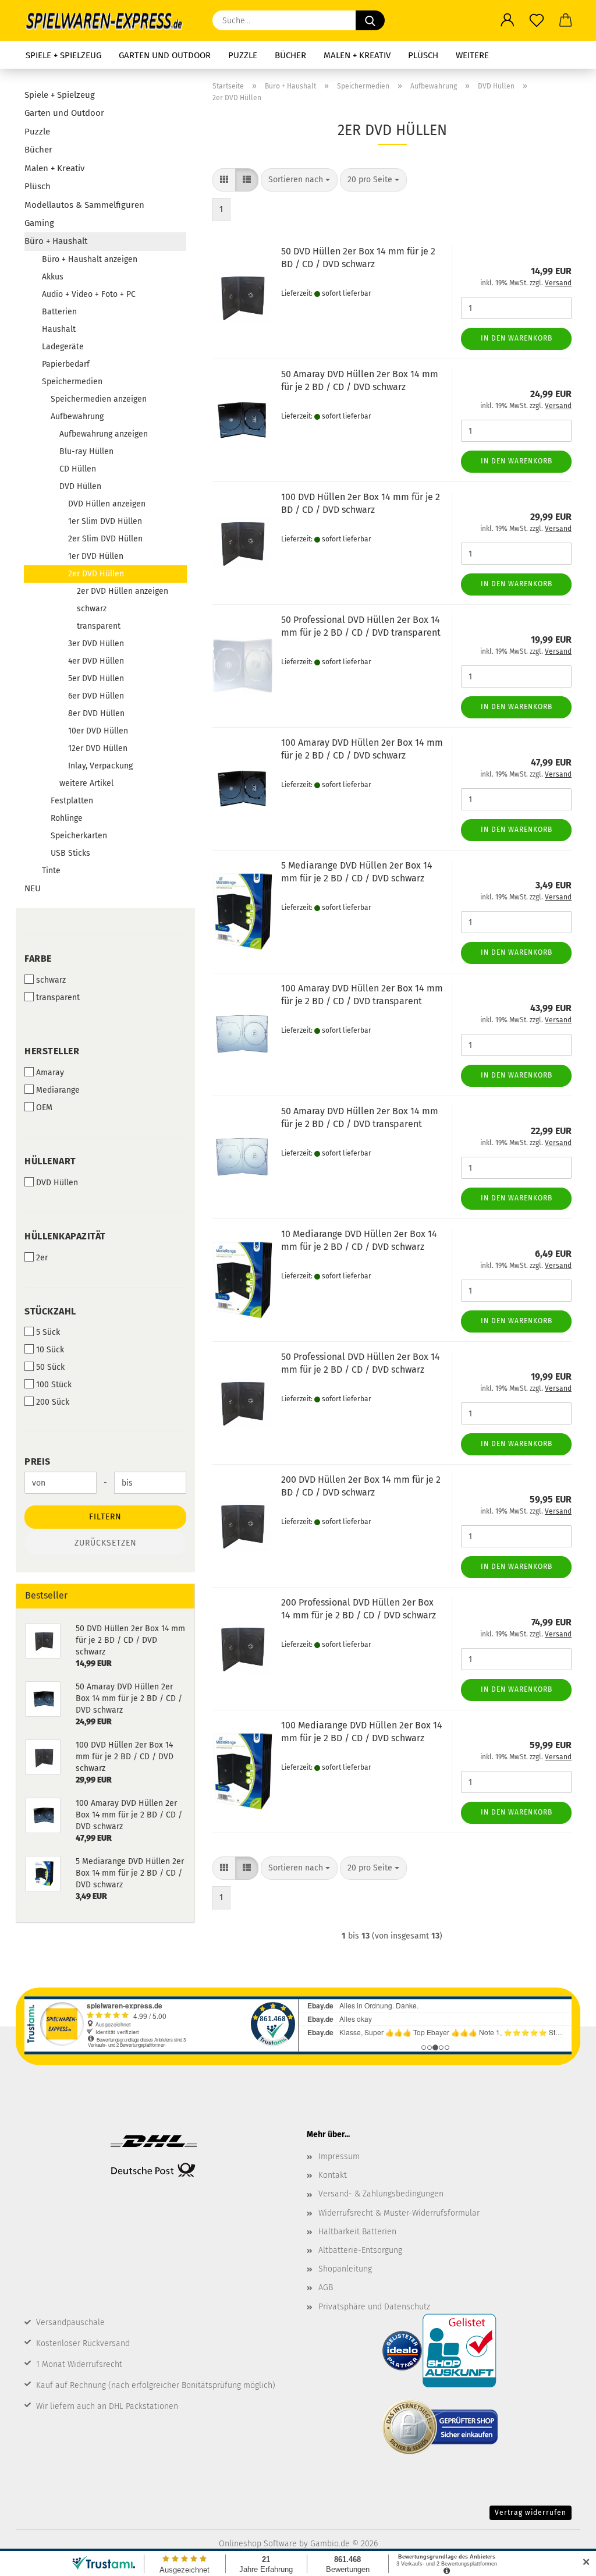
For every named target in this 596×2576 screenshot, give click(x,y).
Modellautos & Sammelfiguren (84, 205)
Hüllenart (50, 1161)
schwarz (92, 609)
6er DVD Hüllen (96, 696)
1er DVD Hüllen (96, 556)
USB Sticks (70, 853)
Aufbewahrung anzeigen (104, 434)
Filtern (105, 1517)
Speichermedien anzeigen (99, 399)
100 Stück (54, 1385)
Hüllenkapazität (65, 1236)
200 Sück (53, 1402)
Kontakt (333, 2175)
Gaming (39, 223)
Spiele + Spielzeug (63, 55)
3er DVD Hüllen (96, 644)
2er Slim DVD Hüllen (105, 539)
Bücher (290, 55)
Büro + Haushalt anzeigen (90, 259)
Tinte (51, 871)
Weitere (472, 55)
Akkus (53, 277)
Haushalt (59, 329)
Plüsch (423, 55)
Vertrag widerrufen (531, 2513)
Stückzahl (50, 1311)
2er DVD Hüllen (96, 574)
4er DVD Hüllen (96, 661)
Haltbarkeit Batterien (357, 2232)
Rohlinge (67, 818)
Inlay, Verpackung (100, 766)
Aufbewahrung (77, 417)
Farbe (38, 959)
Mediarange (58, 1090)
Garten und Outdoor (165, 55)
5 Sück (48, 1332)
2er (42, 1258)
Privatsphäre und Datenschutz (374, 2307)
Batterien (59, 312)
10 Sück (50, 1350)
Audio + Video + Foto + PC (89, 294)
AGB (326, 2288)
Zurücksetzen (106, 1543)
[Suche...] (370, 20)
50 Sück (50, 1367)
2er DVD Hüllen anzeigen (123, 591)
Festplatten (72, 801)
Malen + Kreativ (357, 55)
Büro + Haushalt (56, 241)
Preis (38, 1461)
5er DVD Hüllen (96, 678)
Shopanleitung (345, 2269)
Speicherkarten (79, 836)
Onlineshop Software (258, 2544)
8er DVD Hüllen (96, 713)
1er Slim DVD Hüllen (105, 521)
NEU (33, 888)
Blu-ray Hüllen (86, 451)
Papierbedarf (66, 364)
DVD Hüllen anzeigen (107, 504)
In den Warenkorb (517, 338)
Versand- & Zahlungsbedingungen (381, 2194)
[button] (508, 20)
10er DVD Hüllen (98, 731)
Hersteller (52, 1051)
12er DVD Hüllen (98, 748)
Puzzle (243, 55)
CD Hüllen (78, 469)
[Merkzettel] (537, 20)
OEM (44, 1108)
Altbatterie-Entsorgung (360, 2250)
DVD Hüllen (80, 486)
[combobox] (299, 180)
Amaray (50, 1073)
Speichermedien (72, 382)
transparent (99, 626)
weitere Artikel (86, 783)
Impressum (339, 2157)
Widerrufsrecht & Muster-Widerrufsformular (399, 2213)
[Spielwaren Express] (110, 20)
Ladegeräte (63, 347)
